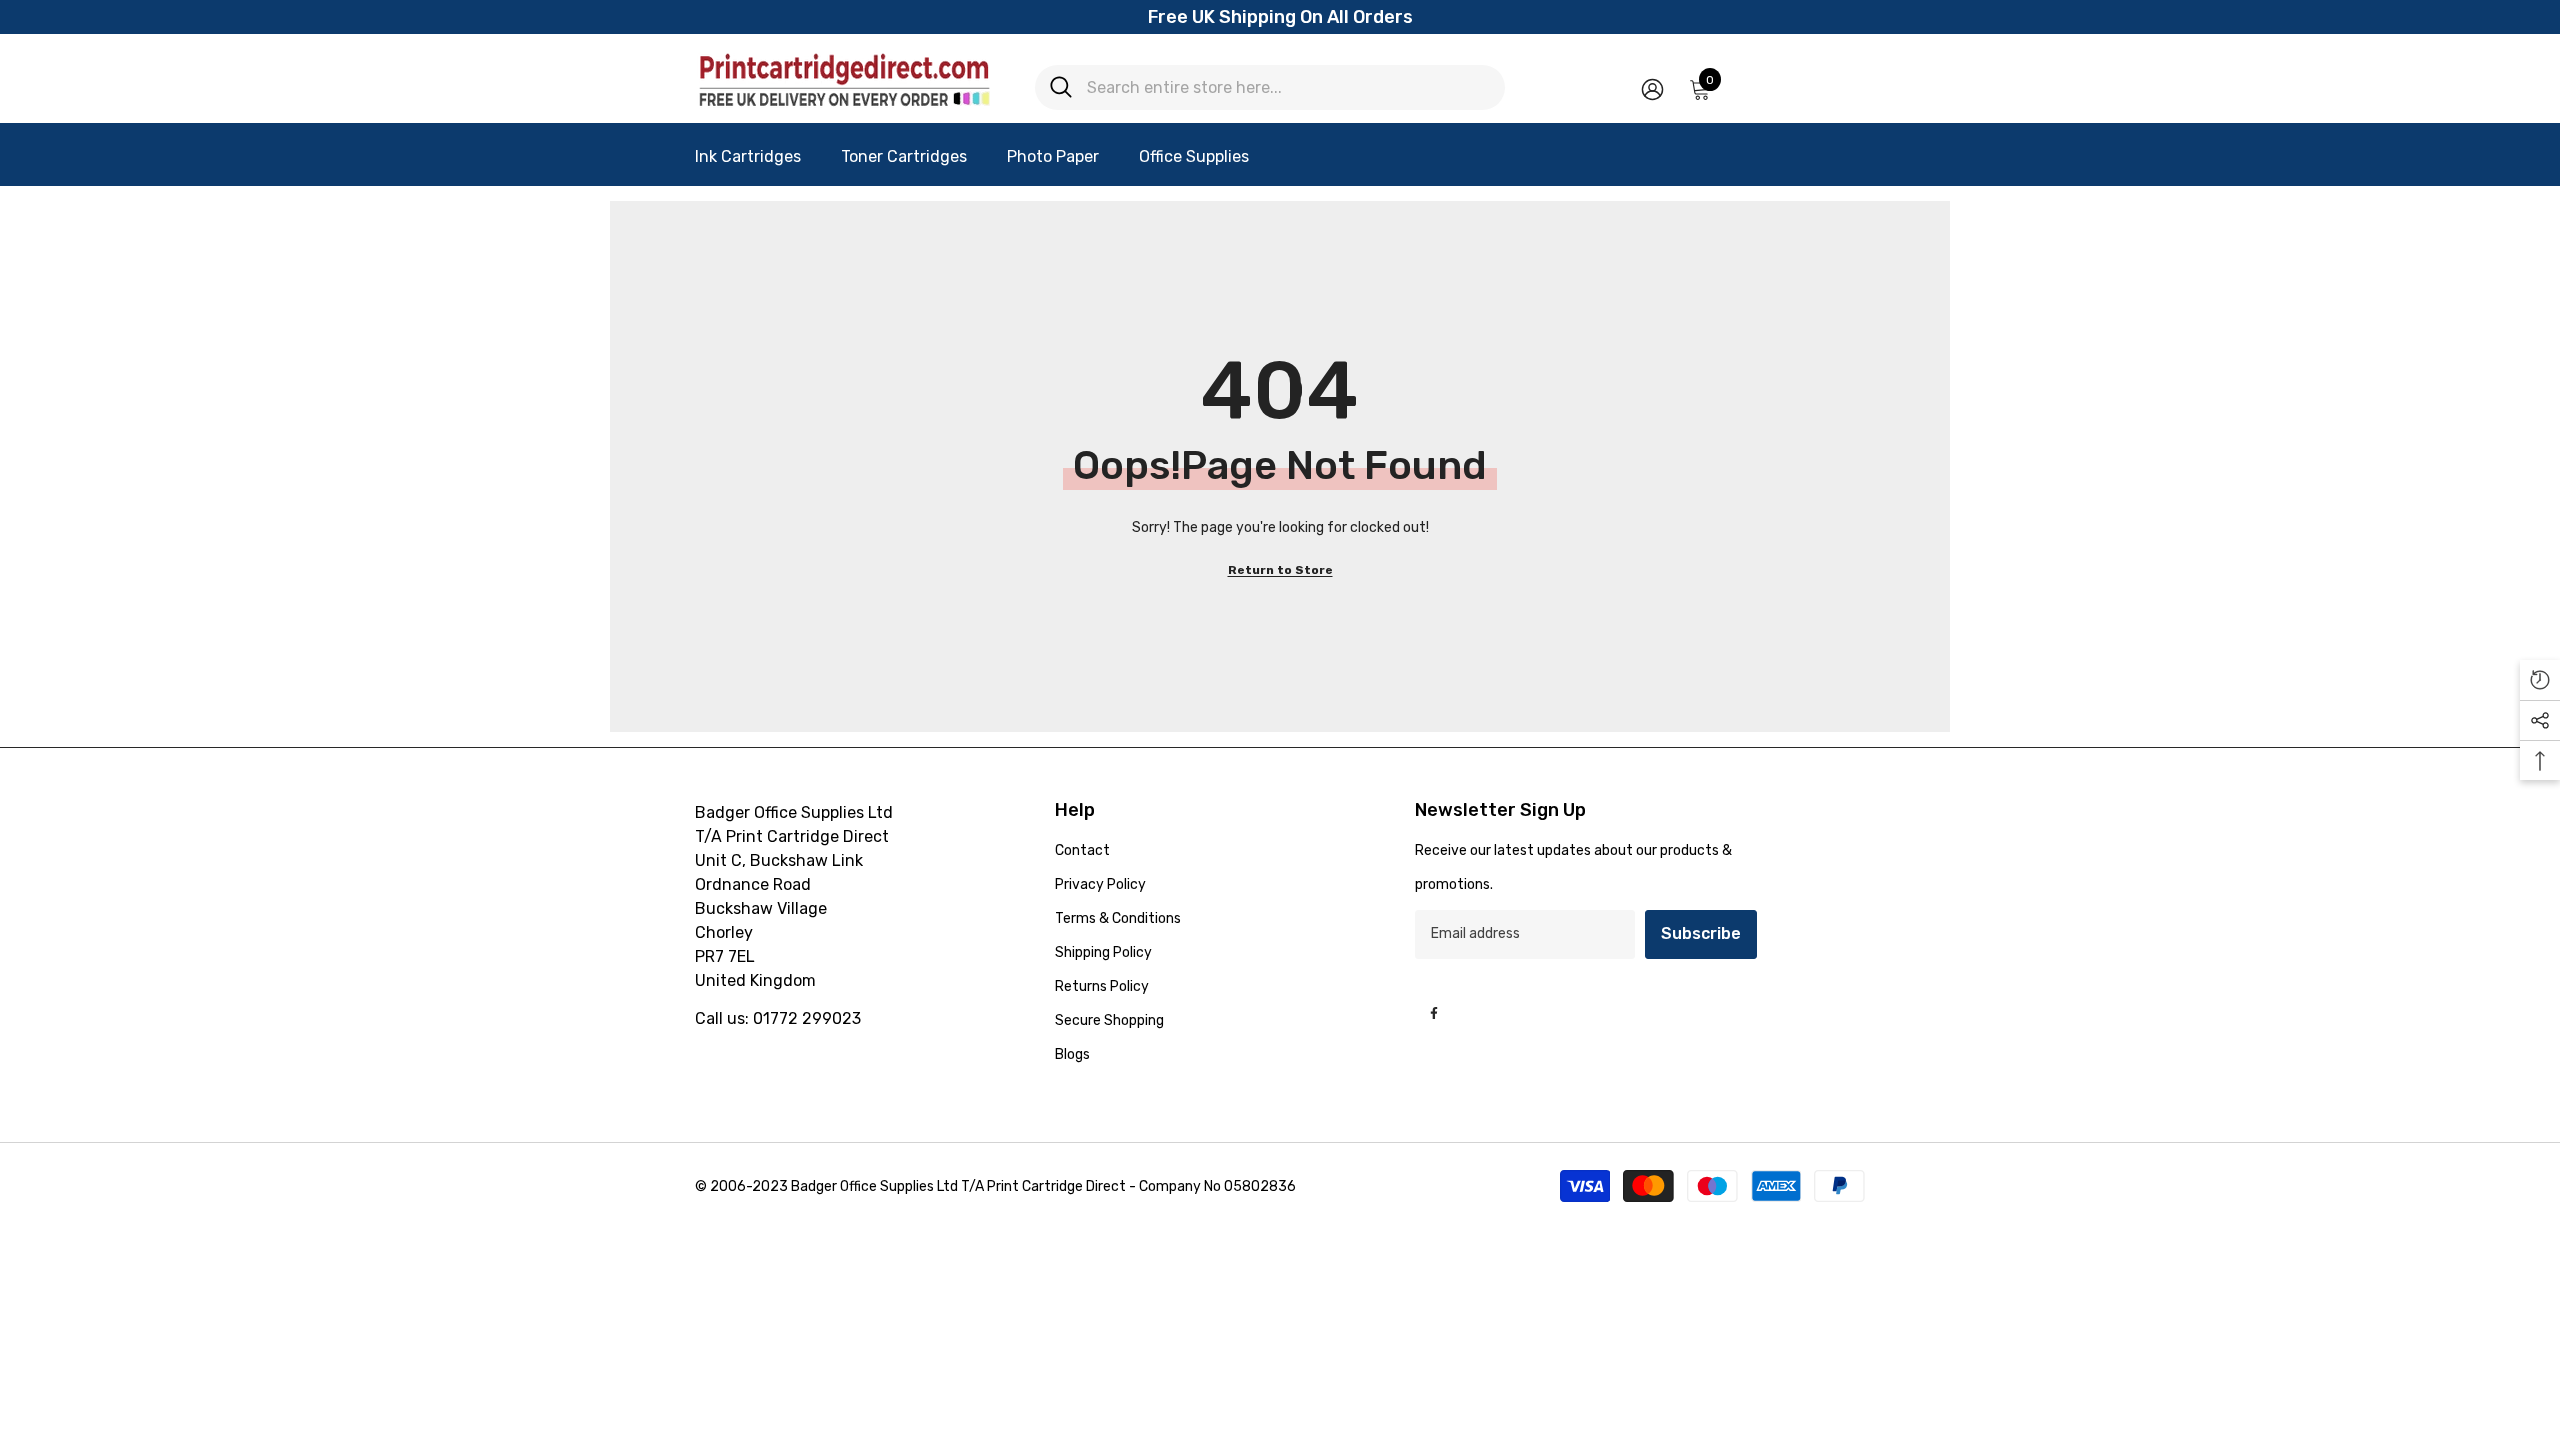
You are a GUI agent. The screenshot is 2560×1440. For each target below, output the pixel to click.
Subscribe (1701, 933)
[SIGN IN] (1652, 88)
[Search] (1270, 87)
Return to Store (1280, 570)
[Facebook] (1434, 1013)
